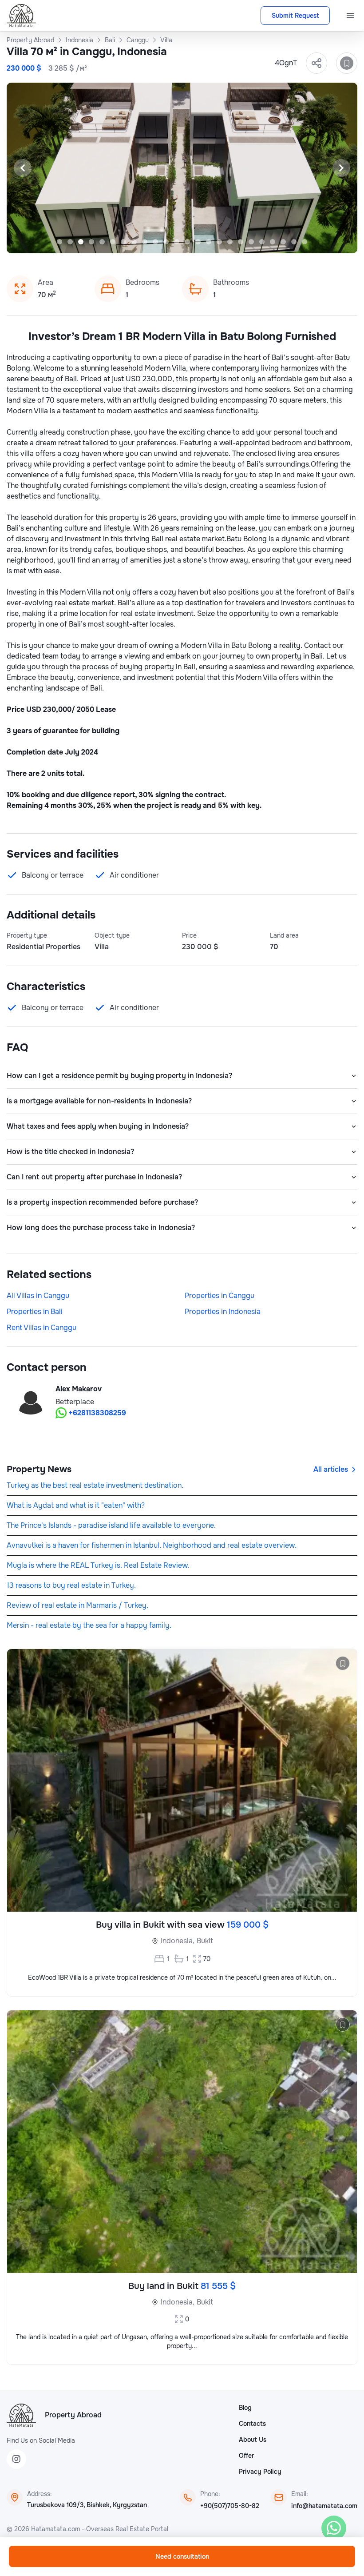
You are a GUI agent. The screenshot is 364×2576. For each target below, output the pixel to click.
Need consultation (182, 2556)
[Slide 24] (305, 242)
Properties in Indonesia (223, 1312)
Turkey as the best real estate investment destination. (95, 1485)
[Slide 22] (283, 242)
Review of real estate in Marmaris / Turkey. (77, 1605)
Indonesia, (178, 1941)
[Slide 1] (59, 242)
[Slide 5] (102, 242)
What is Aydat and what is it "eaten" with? (76, 1505)
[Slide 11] (166, 242)
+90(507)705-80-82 (230, 2506)
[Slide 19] (251, 242)
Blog (245, 2408)
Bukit (205, 1941)
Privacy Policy (260, 2472)
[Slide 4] (91, 242)
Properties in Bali (35, 1312)
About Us (253, 2440)
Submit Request (295, 16)
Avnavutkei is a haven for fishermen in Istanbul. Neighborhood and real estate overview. (152, 1545)
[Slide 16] (219, 242)
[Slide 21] (273, 242)
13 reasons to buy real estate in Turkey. (71, 1585)
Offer (246, 2456)
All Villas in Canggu (38, 1296)
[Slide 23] (294, 242)
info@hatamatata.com (324, 2506)
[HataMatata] (21, 2415)
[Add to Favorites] (347, 63)
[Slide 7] (123, 242)
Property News (39, 1469)
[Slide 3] (81, 242)
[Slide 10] (155, 242)
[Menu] (350, 16)
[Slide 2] (70, 242)
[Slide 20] (262, 242)
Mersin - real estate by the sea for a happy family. (89, 1625)
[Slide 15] (209, 242)
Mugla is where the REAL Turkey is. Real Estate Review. (98, 1565)
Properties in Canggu (220, 1296)
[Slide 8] (134, 242)
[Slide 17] (230, 242)
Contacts (252, 2424)
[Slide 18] (241, 242)
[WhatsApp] (334, 2528)
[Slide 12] (177, 242)
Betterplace (75, 1402)
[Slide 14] (198, 242)
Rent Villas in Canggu (42, 1328)
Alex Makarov (79, 1389)
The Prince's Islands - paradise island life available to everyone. (111, 1525)
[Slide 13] (187, 242)
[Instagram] (16, 2459)
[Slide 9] (145, 242)
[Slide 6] (113, 242)
